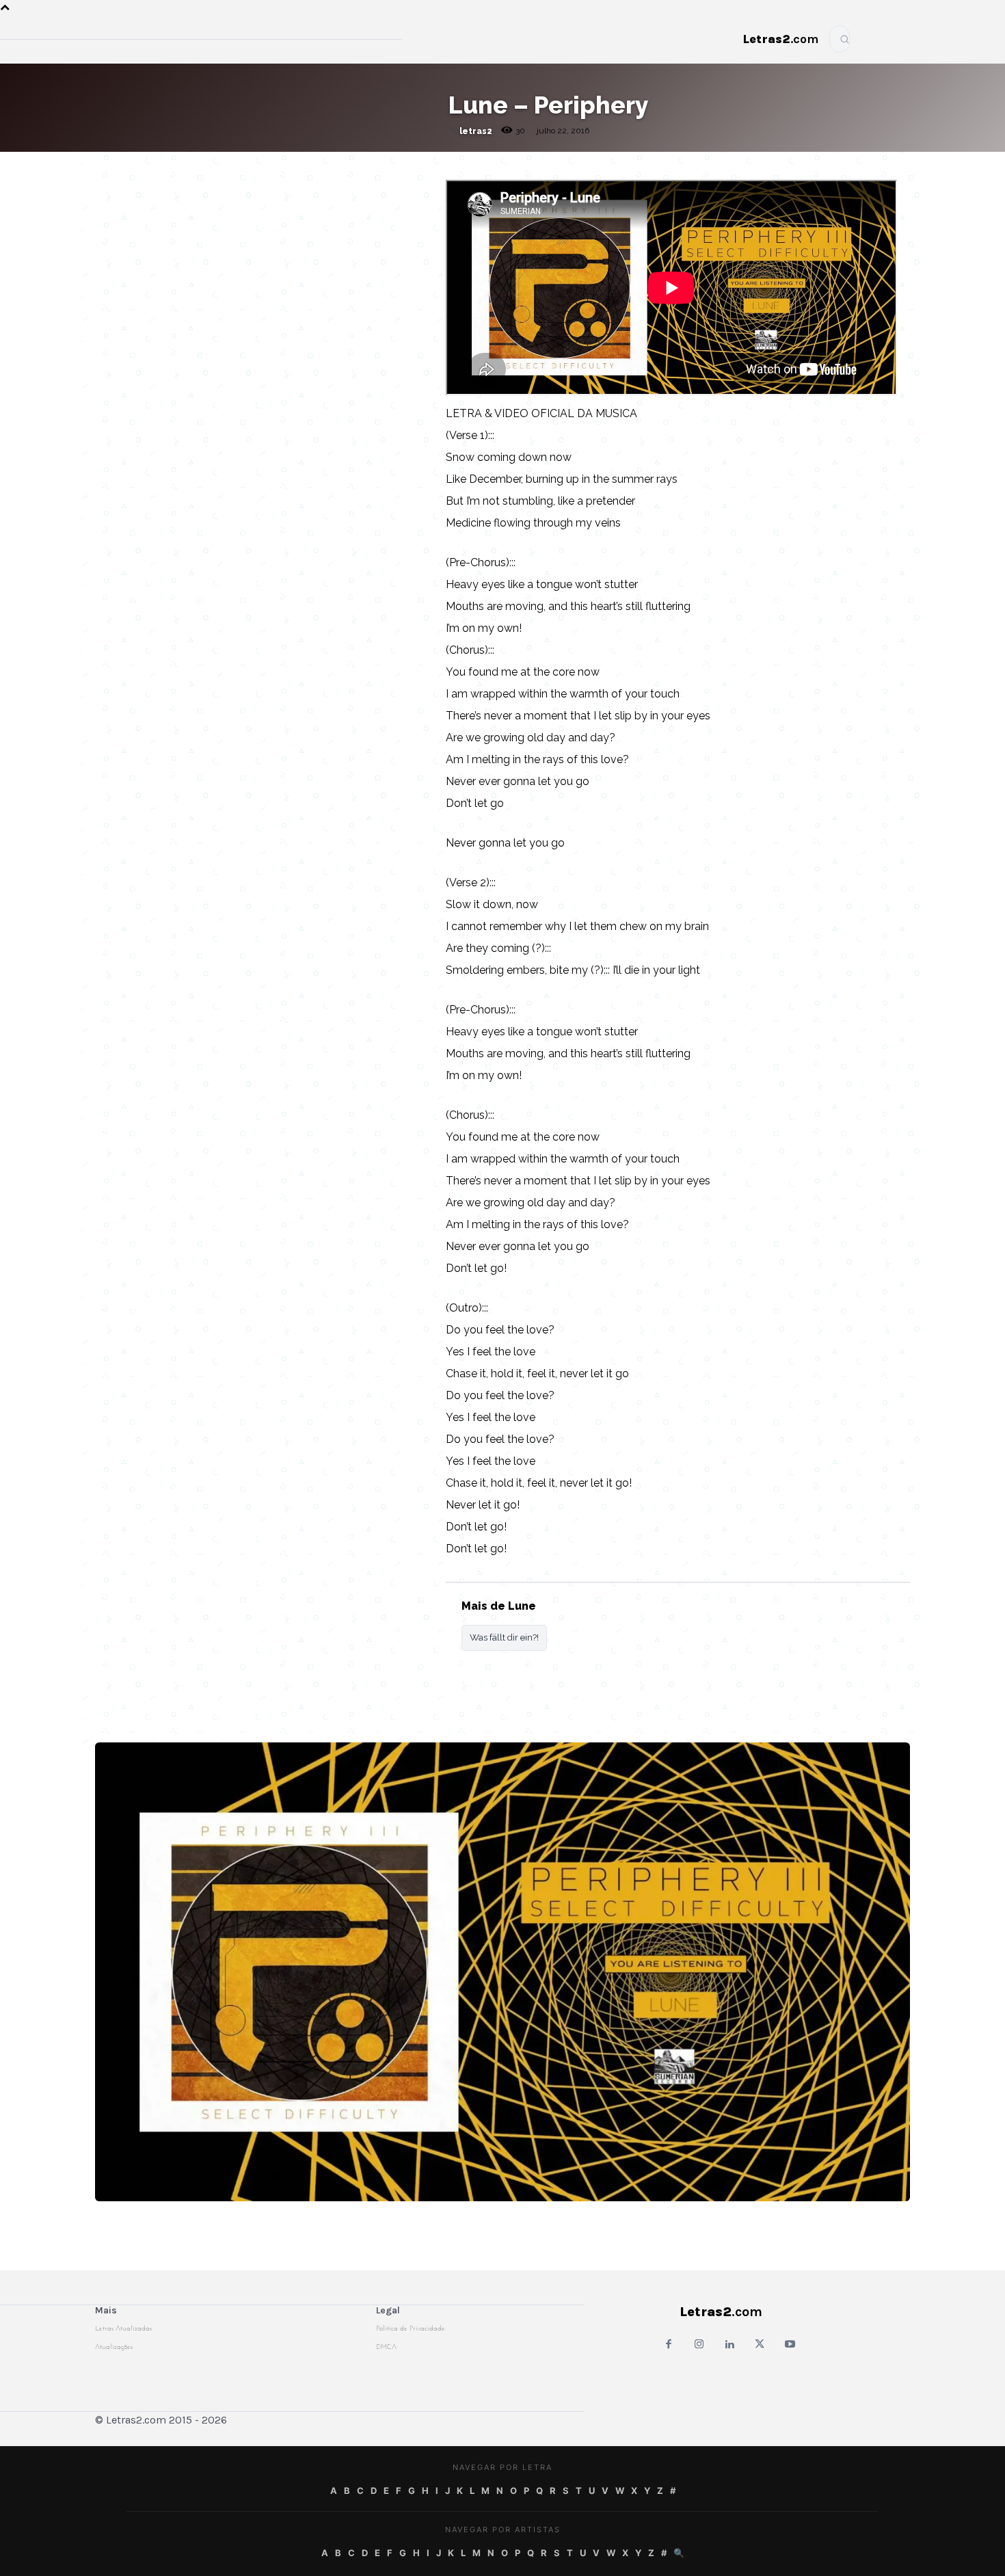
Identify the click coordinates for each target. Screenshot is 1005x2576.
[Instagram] (699, 2345)
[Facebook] (278, 165)
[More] (404, 165)
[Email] (246, 165)
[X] (340, 165)
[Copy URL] (215, 165)
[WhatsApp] (309, 165)
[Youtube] (790, 2345)
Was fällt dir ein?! (504, 1637)
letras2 (476, 131)
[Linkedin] (372, 165)
